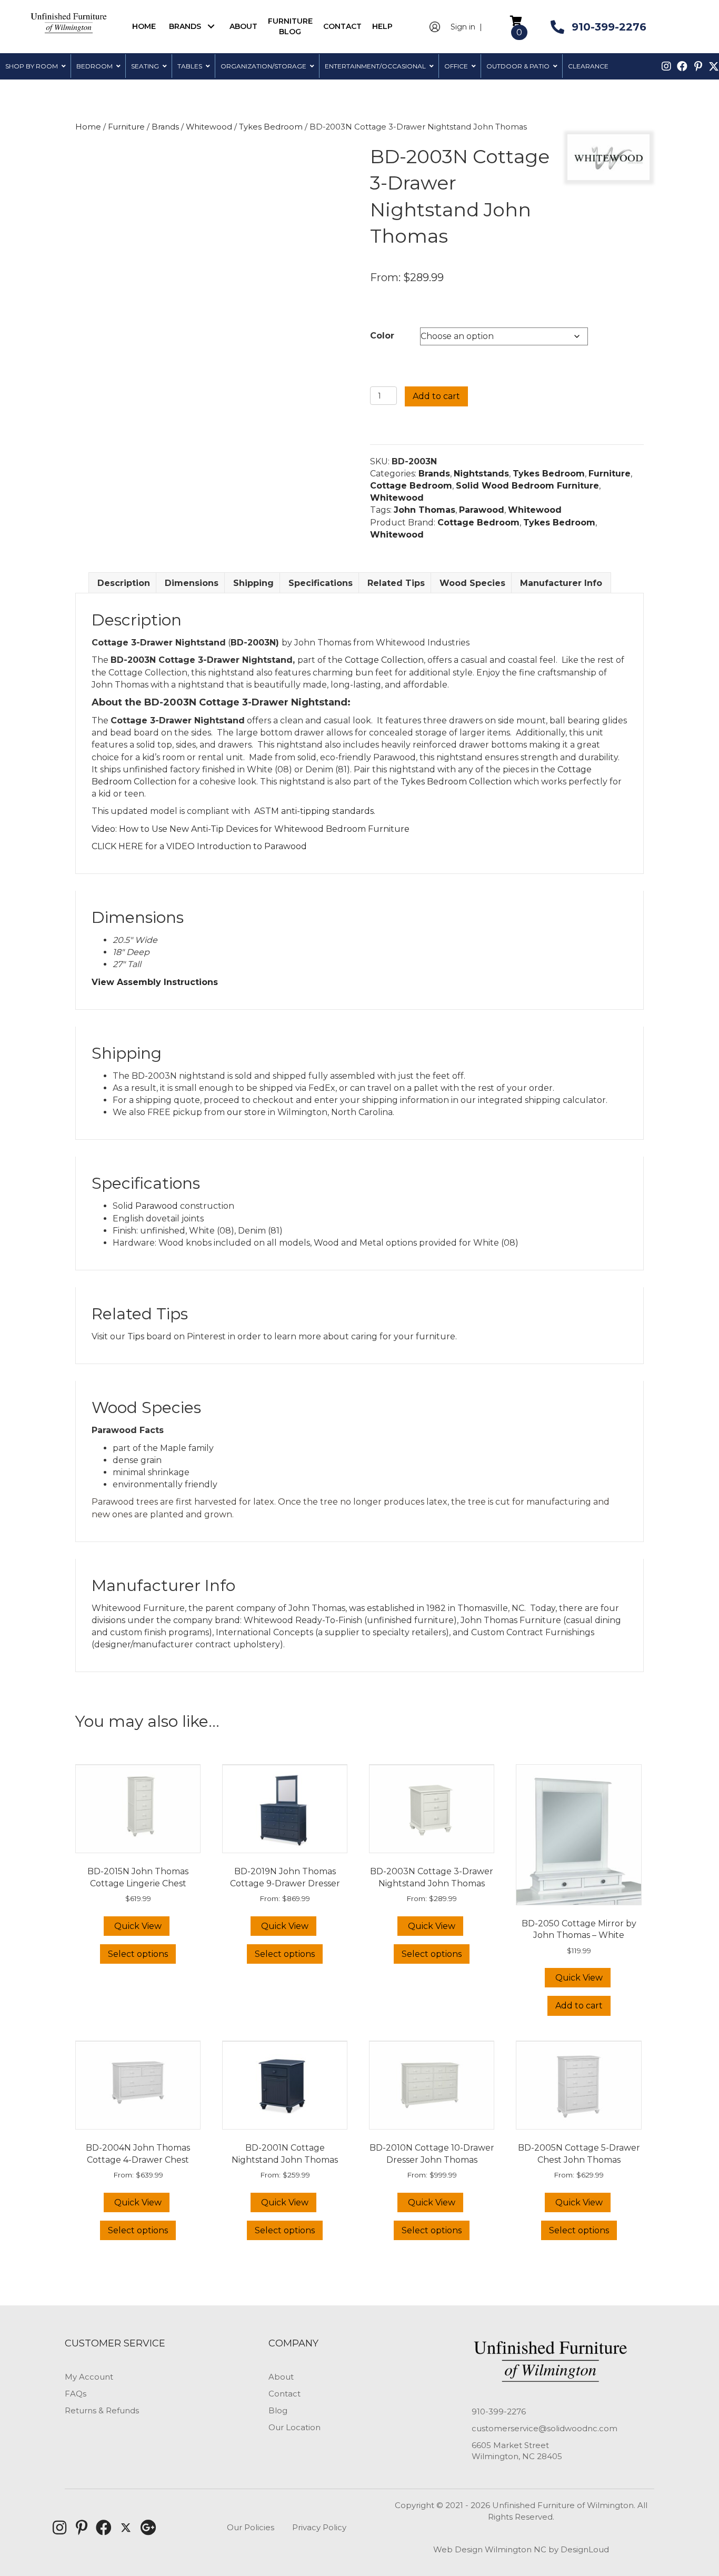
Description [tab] (124, 583)
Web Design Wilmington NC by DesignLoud (521, 2549)
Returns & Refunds (102, 2410)
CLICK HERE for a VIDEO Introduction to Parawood (199, 846)
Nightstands (481, 474)
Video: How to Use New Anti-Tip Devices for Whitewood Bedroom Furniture (251, 829)
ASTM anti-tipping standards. (315, 811)
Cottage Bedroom (411, 486)
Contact (284, 2394)
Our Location (294, 2427)
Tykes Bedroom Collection (456, 782)
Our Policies (251, 2527)
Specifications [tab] (321, 583)
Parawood (482, 510)
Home (88, 127)
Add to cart (436, 396)
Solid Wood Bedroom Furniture (527, 486)
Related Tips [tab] (396, 583)
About (281, 2377)
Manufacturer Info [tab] (561, 583)
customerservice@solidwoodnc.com (545, 2428)
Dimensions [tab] (192, 583)
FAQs (76, 2394)
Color (382, 336)
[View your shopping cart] (516, 20)
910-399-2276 (499, 2411)
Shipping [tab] (253, 583)
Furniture (126, 127)
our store (246, 1112)
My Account (89, 2377)
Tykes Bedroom (271, 127)
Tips (136, 1336)
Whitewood (209, 127)
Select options (138, 1954)
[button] (211, 27)
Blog (278, 2410)
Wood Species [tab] (472, 583)
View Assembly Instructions (155, 982)
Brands (165, 127)
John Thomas (425, 510)
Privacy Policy (319, 2527)
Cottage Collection (384, 660)
